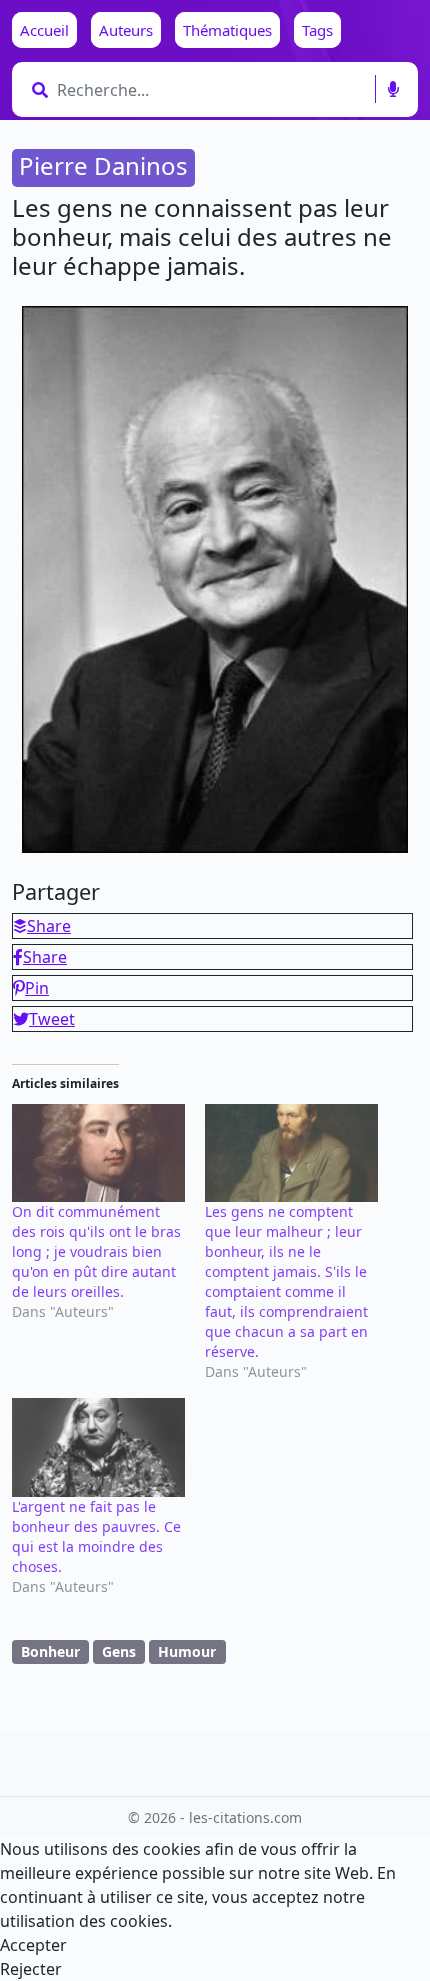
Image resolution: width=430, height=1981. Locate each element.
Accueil (44, 30)
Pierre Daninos (103, 165)
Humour (187, 1651)
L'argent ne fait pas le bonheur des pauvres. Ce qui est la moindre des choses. (96, 1536)
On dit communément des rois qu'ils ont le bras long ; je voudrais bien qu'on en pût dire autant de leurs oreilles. (96, 1251)
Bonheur (50, 1651)
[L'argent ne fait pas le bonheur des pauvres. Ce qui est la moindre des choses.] (98, 1447)
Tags (317, 30)
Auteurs (126, 30)
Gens (119, 1651)
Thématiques (227, 30)
